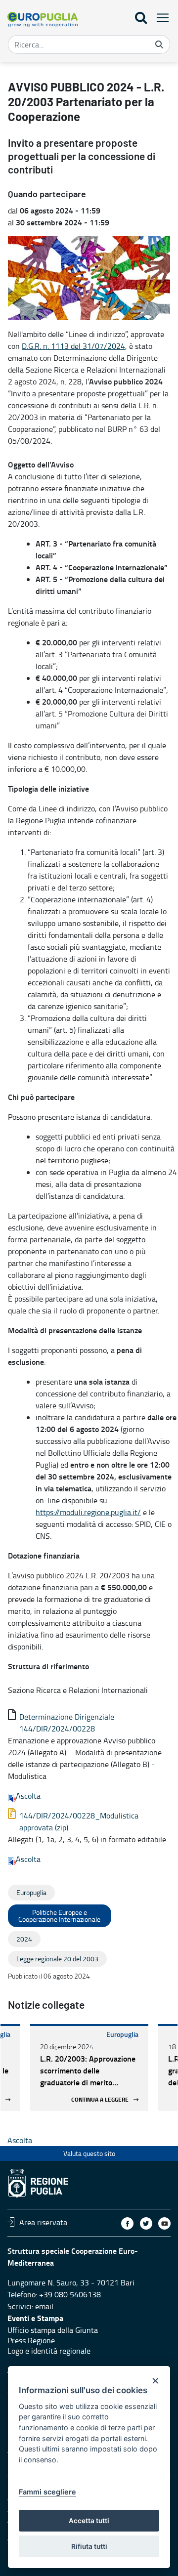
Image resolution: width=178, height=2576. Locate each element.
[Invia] (159, 44)
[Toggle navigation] (160, 18)
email (44, 2306)
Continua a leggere (100, 2099)
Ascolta (28, 1796)
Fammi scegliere (47, 2492)
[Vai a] (43, 20)
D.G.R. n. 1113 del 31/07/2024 (73, 346)
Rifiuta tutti (89, 2546)
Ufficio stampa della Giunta (53, 2330)
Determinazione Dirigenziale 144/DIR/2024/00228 (67, 1723)
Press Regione (31, 2340)
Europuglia (122, 2034)
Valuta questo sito (89, 2153)
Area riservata (43, 2222)
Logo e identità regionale (49, 2351)
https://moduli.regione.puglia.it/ (88, 1512)
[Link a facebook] (127, 2223)
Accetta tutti (89, 2521)
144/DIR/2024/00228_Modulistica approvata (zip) (79, 1821)
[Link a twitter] (146, 2223)
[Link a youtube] (164, 2223)
